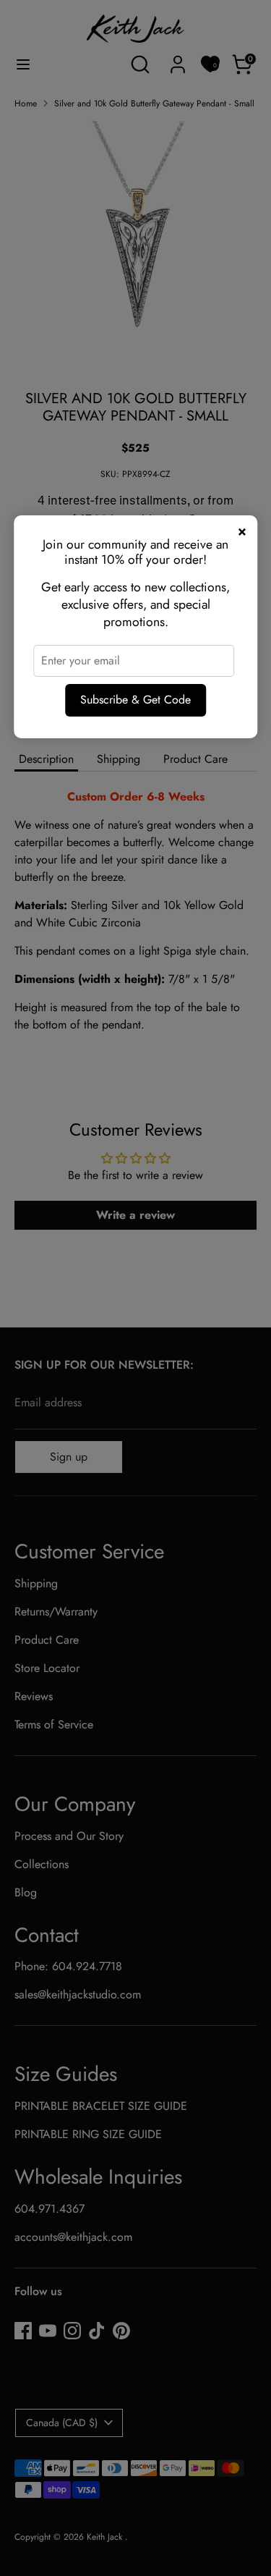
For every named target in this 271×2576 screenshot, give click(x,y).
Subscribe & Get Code (135, 700)
